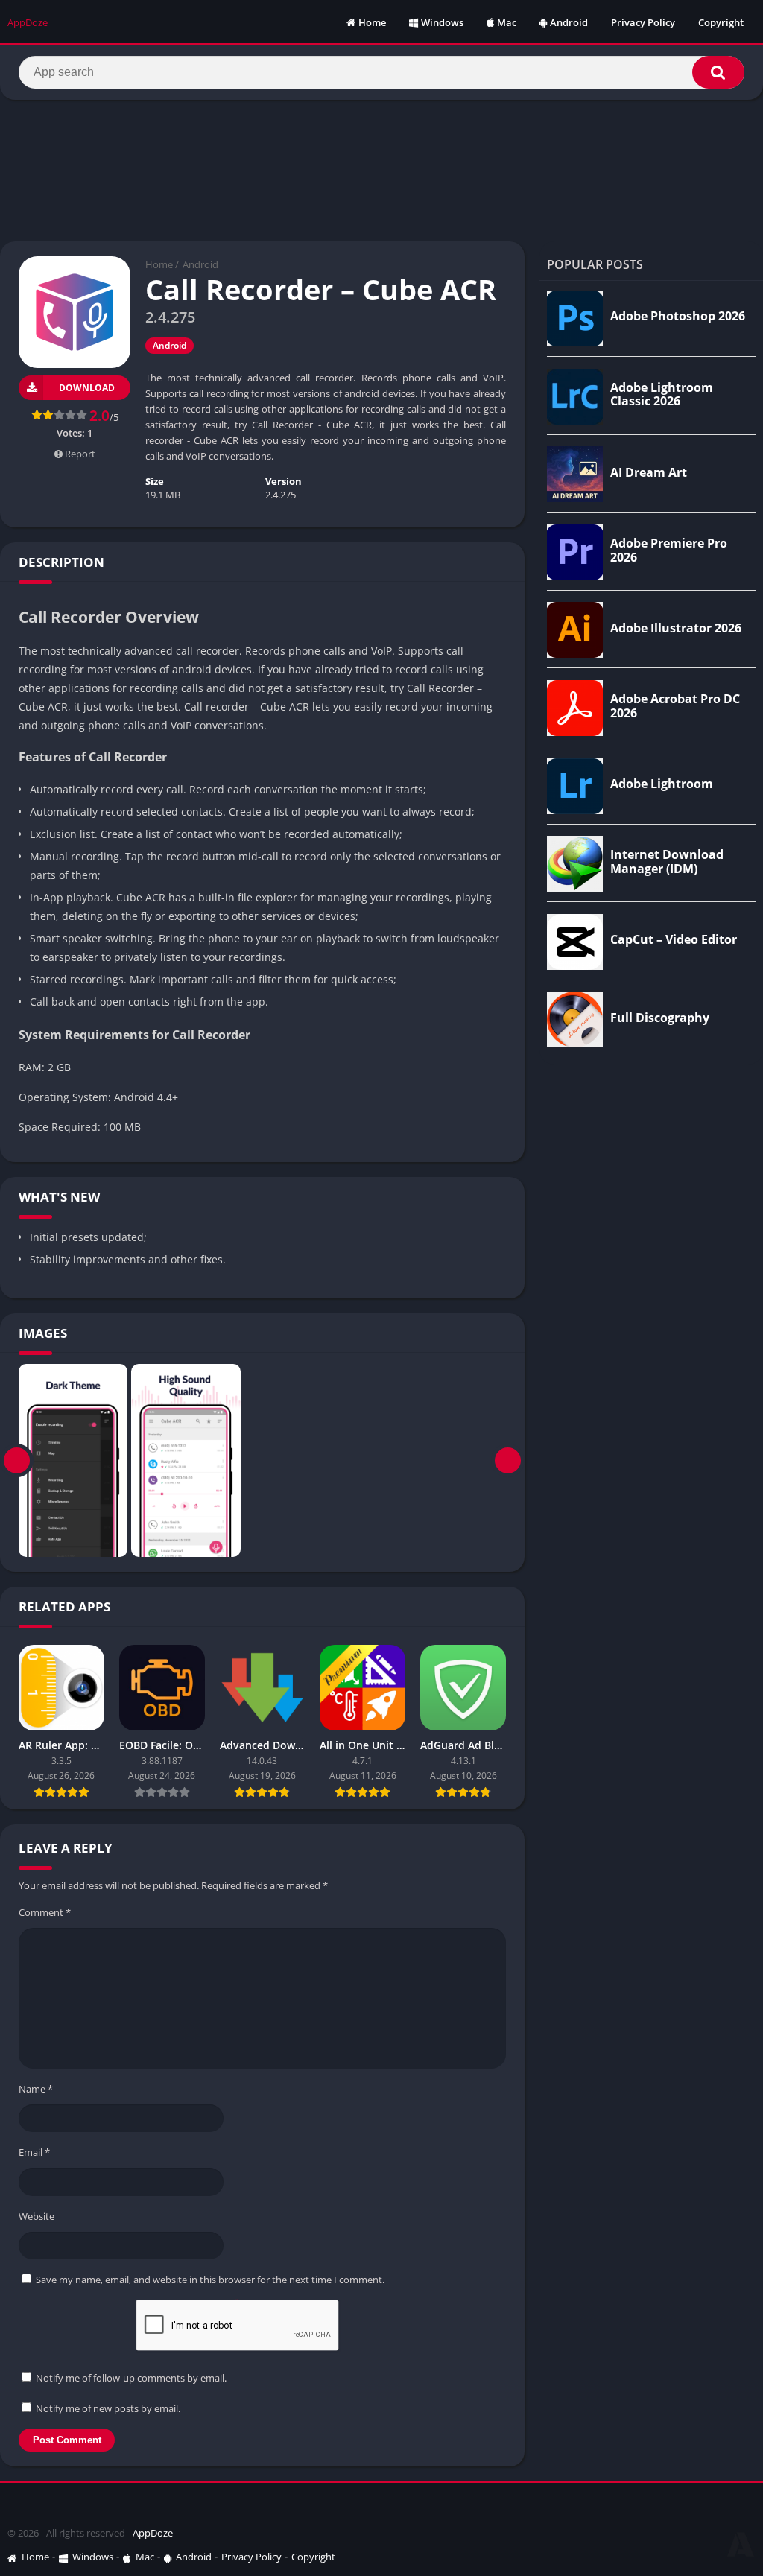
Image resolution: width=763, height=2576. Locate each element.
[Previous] (17, 1461)
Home (372, 22)
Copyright (721, 22)
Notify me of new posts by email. (108, 2408)
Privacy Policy (643, 22)
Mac (507, 22)
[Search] (718, 72)
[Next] (508, 1461)
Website (37, 2216)
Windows (442, 22)
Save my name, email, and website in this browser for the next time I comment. (210, 2280)
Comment (45, 1912)
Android (569, 22)
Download (87, 388)
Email (34, 2152)
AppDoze (153, 2533)
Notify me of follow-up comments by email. (131, 2378)
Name (36, 2089)
